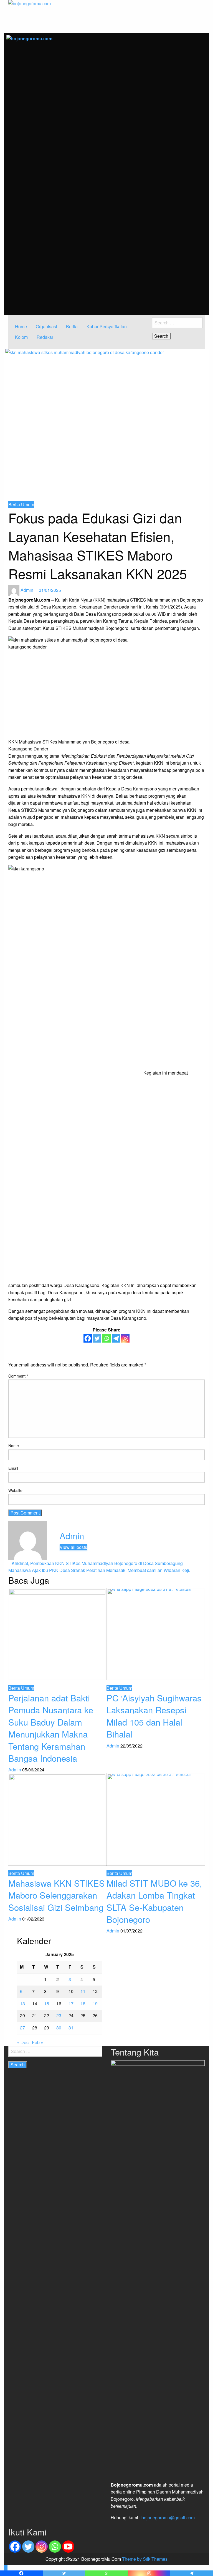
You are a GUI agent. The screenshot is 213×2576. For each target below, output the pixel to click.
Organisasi (46, 326)
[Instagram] (125, 1338)
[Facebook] (88, 1338)
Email (13, 1468)
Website (15, 1490)
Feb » (38, 2042)
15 (47, 2003)
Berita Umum (21, 505)
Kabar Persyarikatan (107, 326)
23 (59, 2015)
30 (59, 2028)
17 (71, 2003)
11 (83, 1991)
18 (83, 2003)
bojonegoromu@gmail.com (168, 2518)
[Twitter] (97, 1338)
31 (71, 2028)
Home (21, 326)
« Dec (23, 2042)
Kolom (21, 337)
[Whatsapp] (106, 1338)
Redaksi (45, 337)
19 (95, 2003)
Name (14, 1446)
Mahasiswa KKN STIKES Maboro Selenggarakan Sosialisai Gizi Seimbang (57, 1895)
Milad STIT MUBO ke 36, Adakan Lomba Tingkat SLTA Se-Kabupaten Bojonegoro (154, 1901)
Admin (27, 590)
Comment (18, 1376)
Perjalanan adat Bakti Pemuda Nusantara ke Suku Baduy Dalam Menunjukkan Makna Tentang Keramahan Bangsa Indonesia (51, 1728)
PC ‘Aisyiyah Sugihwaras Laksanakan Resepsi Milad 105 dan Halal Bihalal (154, 1716)
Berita (72, 326)
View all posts (73, 1547)
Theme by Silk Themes (145, 2559)
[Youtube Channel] (68, 2547)
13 (22, 2003)
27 (22, 2028)
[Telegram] (116, 1338)
